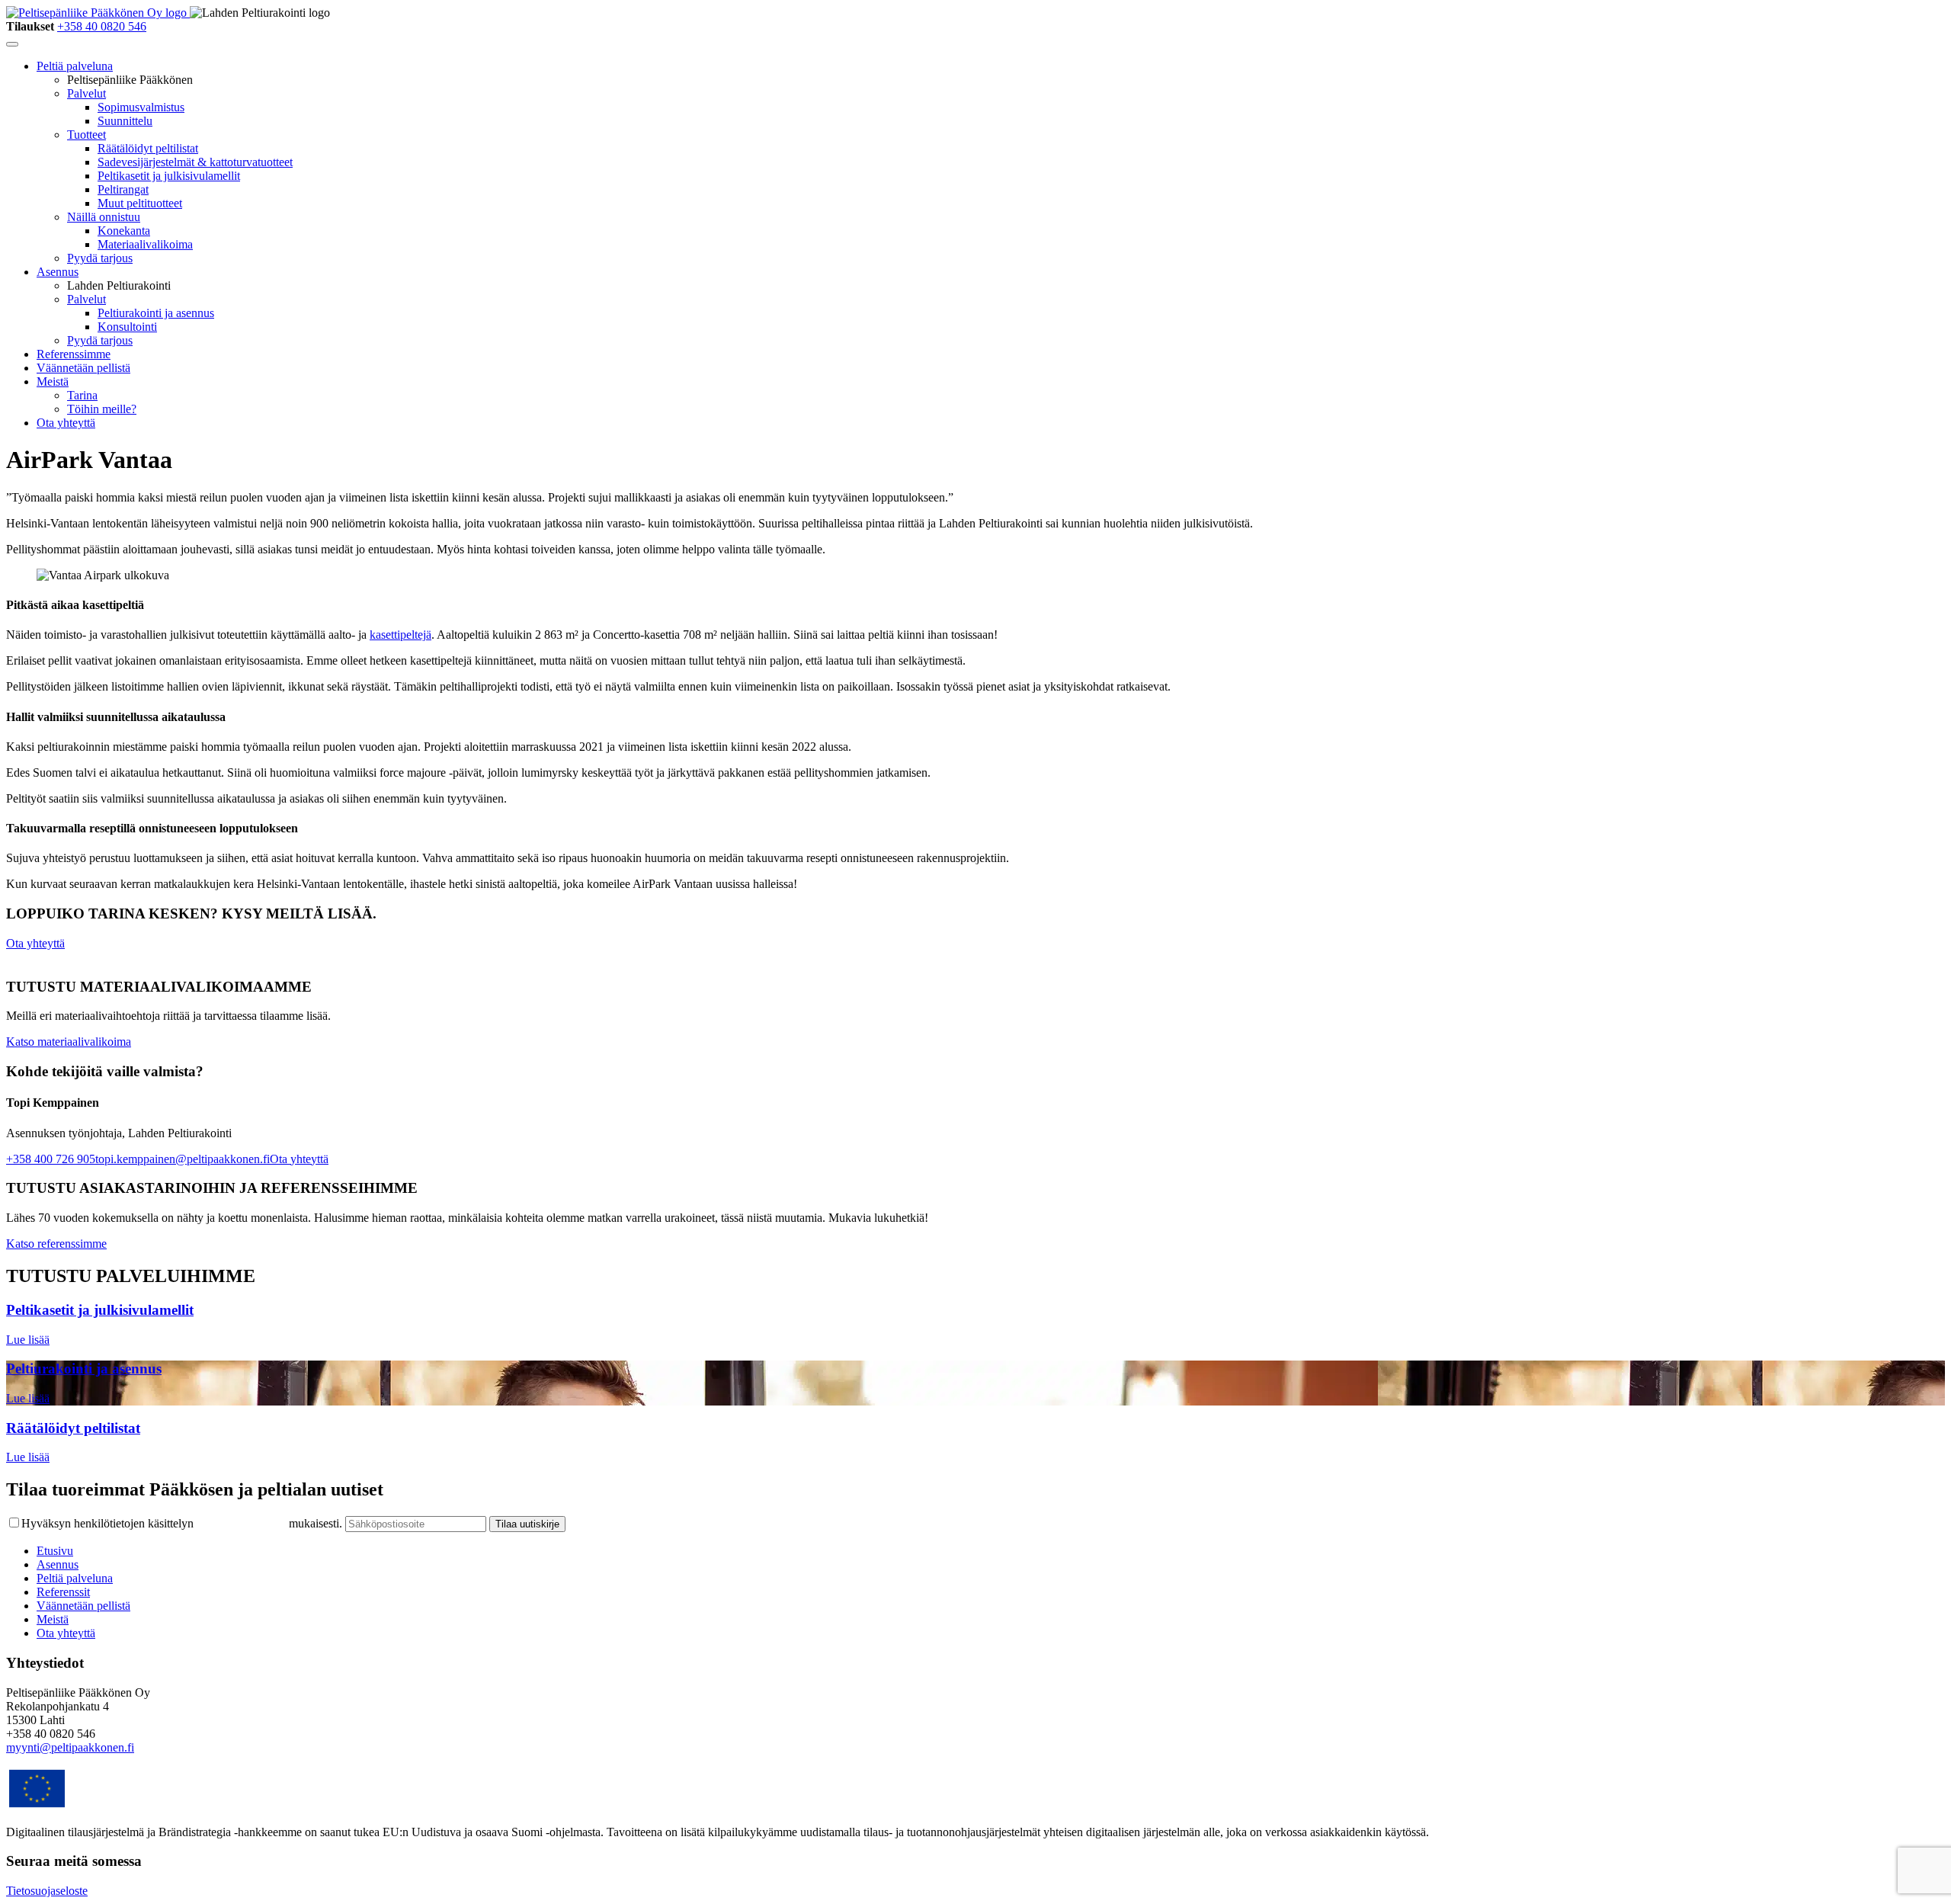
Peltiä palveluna (75, 66)
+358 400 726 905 (51, 1159)
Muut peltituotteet (140, 203)
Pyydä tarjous (100, 258)
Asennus (58, 272)
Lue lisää (28, 1340)
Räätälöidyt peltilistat (148, 148)
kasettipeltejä (400, 635)
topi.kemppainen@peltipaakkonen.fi (183, 1159)
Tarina (82, 395)
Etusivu (55, 1551)
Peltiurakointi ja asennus (156, 313)
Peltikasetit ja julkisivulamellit (169, 176)
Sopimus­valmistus (141, 107)
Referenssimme (74, 354)
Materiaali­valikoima (145, 244)
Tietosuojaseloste (47, 1891)
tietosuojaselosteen (241, 1523)
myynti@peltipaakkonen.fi (70, 1747)
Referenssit (63, 1592)
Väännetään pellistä (83, 368)
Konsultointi (127, 327)
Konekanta (124, 231)
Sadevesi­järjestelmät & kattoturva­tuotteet (195, 162)
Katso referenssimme (56, 1244)
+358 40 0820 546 (102, 26)
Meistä (53, 381)
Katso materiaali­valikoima (69, 1042)
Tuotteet (86, 135)
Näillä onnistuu (104, 217)
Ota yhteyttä (66, 423)
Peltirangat (123, 189)
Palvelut (86, 93)
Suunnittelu (125, 121)
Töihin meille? (102, 409)
